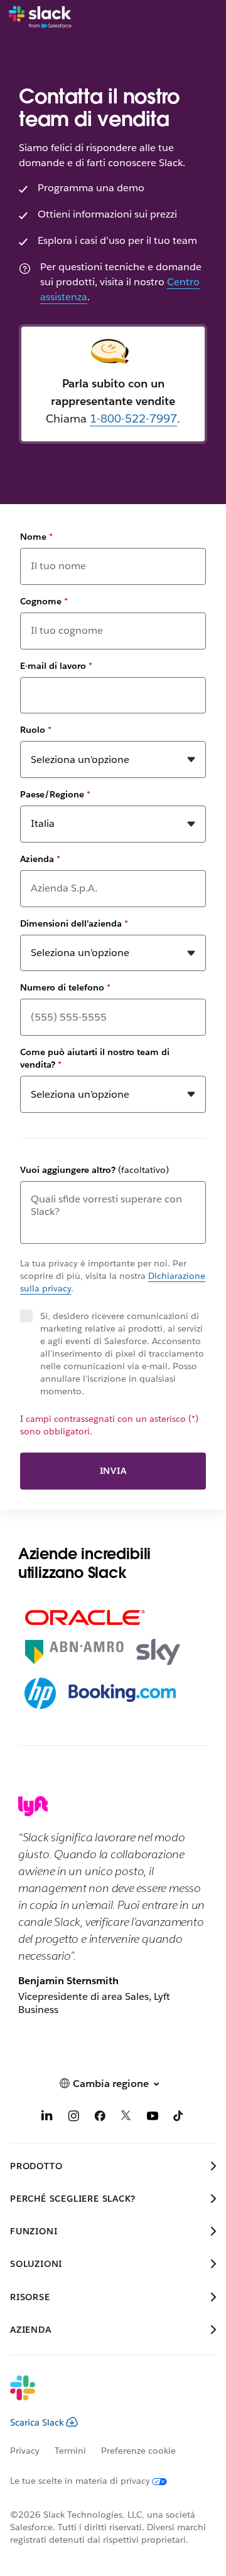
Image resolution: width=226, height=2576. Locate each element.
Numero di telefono (65, 987)
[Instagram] (73, 2118)
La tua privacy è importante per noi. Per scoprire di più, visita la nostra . (113, 1276)
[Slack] (40, 18)
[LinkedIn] (47, 2118)
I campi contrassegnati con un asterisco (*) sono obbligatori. (109, 1425)
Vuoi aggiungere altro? (94, 1170)
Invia (113, 1471)
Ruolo (36, 730)
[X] (126, 2118)
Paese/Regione (55, 794)
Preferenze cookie (138, 2451)
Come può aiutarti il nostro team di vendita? (95, 1058)
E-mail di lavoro (56, 666)
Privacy (25, 2451)
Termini (70, 2451)
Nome (36, 537)
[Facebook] (100, 2118)
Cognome (44, 601)
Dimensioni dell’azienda (74, 923)
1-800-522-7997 (133, 418)
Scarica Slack (37, 2422)
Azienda (40, 859)
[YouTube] (153, 2118)
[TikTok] (179, 2118)
